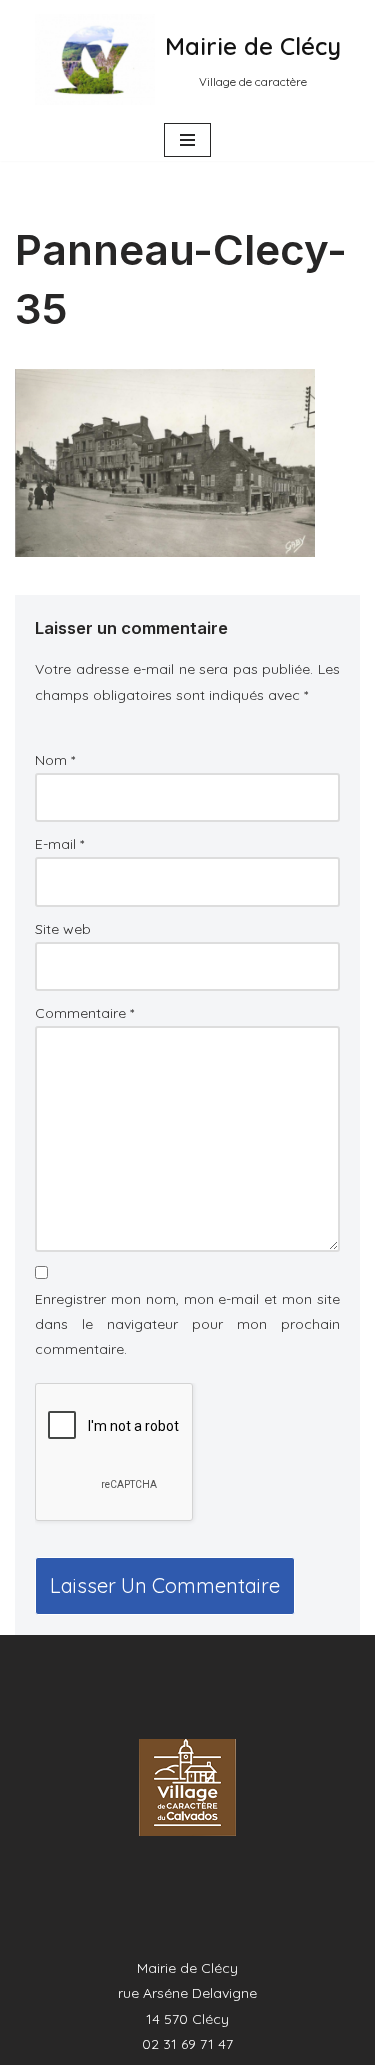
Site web (63, 929)
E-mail (59, 844)
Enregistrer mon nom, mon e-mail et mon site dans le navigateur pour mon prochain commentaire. (187, 1324)
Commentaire (84, 1013)
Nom (55, 760)
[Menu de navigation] (187, 140)
